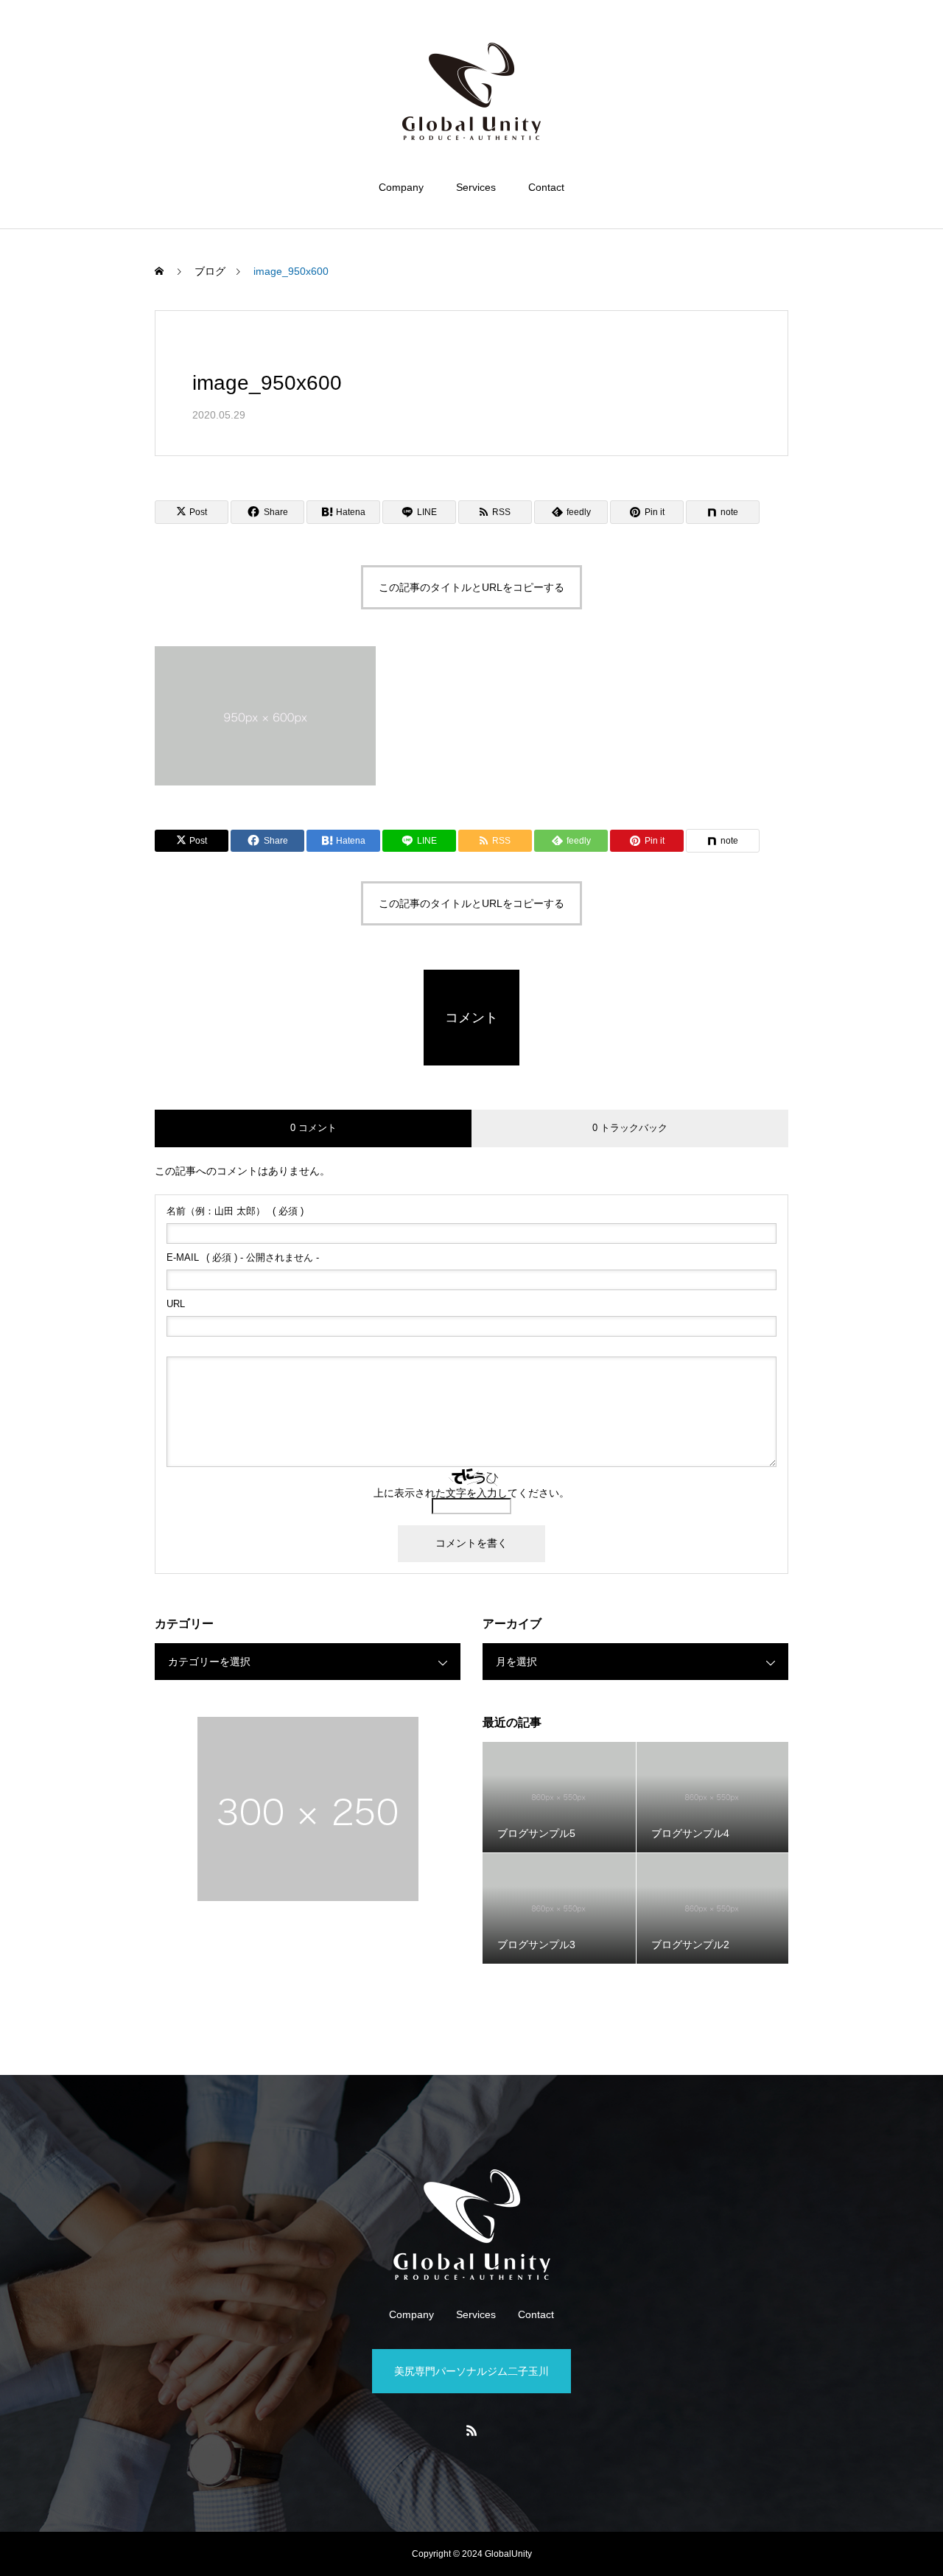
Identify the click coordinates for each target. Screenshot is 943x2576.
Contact (546, 187)
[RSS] (471, 2430)
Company (401, 187)
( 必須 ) (235, 1211)
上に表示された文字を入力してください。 (471, 1493)
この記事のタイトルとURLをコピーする (471, 587)
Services (476, 187)
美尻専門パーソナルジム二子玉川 (471, 2371)
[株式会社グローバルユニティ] (471, 91)
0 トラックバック (630, 1128)
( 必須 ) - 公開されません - (243, 1257)
